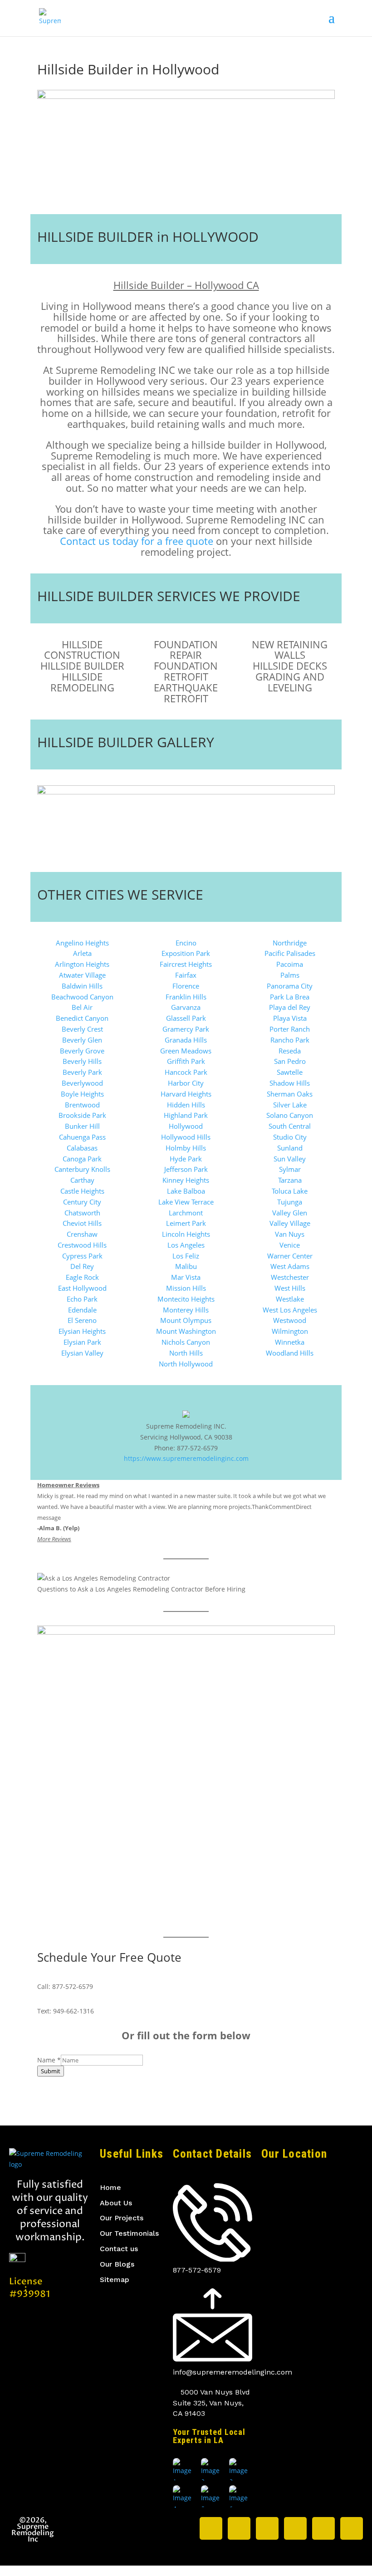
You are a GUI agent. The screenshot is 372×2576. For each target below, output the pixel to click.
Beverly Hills (82, 1061)
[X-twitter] (211, 2528)
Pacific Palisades (290, 953)
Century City (82, 1202)
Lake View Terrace (186, 1202)
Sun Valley (290, 1159)
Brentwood (82, 1105)
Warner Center (290, 1256)
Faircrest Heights (186, 964)
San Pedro (290, 1061)
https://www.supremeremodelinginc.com (186, 1458)
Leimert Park (186, 1223)
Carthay (82, 1180)
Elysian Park (82, 1342)
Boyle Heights (82, 1094)
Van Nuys (290, 1234)
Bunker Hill (82, 1126)
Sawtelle (290, 1072)
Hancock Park (186, 1072)
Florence (186, 986)
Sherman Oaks (290, 1094)
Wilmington (290, 1331)
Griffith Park (186, 1061)
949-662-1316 (73, 2011)
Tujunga (290, 1202)
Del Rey (82, 1266)
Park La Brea (290, 997)
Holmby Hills (186, 1148)
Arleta (82, 953)
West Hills (290, 1288)
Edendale (82, 1310)
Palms (290, 975)
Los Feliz (186, 1256)
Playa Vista (290, 1018)
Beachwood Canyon (82, 997)
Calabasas (82, 1148)
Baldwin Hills (82, 986)
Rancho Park (290, 1040)
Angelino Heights (82, 943)
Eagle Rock (82, 1277)
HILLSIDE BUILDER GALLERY (126, 742)
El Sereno (82, 1320)
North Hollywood (186, 1364)
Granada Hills (186, 1040)
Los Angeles (186, 1245)
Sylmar (290, 1169)
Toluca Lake (290, 1191)
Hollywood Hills (186, 1137)
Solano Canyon (290, 1115)
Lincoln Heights (186, 1234)
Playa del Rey (290, 1007)
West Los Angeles (290, 1310)
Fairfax (186, 975)
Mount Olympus (186, 1320)
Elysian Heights (82, 1331)
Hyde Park (186, 1159)
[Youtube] (352, 2528)
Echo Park (82, 1299)
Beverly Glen (82, 1040)
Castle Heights (82, 1191)
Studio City (290, 1137)
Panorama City (290, 986)
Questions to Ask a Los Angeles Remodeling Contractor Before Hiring (141, 1589)
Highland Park (186, 1115)
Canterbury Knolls (82, 1169)
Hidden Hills (186, 1105)
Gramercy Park (186, 1029)
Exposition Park (186, 953)
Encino (186, 943)
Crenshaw (82, 1234)
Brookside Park (82, 1115)
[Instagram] (239, 2528)
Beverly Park (82, 1072)
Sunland (290, 1148)
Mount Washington (186, 1331)
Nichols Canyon (186, 1342)
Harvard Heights (186, 1094)
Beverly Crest (82, 1029)
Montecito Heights (186, 1299)
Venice (290, 1245)
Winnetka (290, 1342)
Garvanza (186, 1007)
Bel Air (82, 1007)
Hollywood (186, 1126)
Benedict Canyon (82, 1018)
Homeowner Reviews (68, 1485)
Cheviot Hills (82, 1223)
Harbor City (186, 1083)
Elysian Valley (82, 1353)
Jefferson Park (186, 1169)
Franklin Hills (186, 997)
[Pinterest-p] (323, 2528)
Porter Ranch (290, 1029)
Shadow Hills (290, 1083)
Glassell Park (186, 1018)
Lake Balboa (186, 1191)
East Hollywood (82, 1288)
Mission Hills (186, 1288)
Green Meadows (186, 1051)
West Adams (290, 1266)
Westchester (290, 1277)
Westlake (290, 1299)
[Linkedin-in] (295, 2528)
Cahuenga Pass (82, 1137)
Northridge (290, 943)
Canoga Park (82, 1159)
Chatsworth (82, 1213)
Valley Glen (290, 1213)
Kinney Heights (186, 1180)
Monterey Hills (186, 1310)
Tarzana (290, 1180)
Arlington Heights (82, 964)
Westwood (290, 1320)
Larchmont (186, 1213)
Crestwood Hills (82, 1245)
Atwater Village (82, 975)
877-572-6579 (73, 1986)
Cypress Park (82, 1256)
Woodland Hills (290, 1353)
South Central (290, 1126)
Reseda (290, 1051)
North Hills (186, 1353)
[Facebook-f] (267, 2528)
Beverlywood (82, 1083)
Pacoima (290, 964)
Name (49, 2060)
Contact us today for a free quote (137, 541)
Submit (51, 2071)
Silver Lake (290, 1105)
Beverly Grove (82, 1051)
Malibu (186, 1266)
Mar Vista (186, 1277)
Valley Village (290, 1223)
